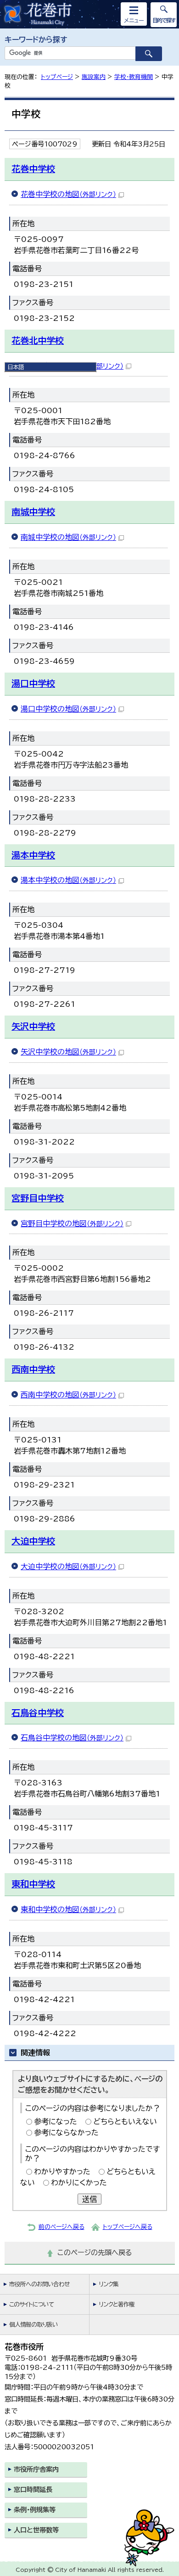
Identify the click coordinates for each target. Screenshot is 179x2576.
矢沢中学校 (33, 1026)
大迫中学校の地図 (68, 1566)
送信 (89, 2199)
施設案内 (94, 77)
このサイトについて (31, 2304)
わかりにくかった (79, 2183)
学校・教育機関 (134, 77)
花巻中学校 (33, 169)
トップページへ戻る (128, 2227)
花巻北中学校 (38, 340)
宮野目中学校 (38, 1198)
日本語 (16, 367)
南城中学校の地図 (68, 537)
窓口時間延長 (33, 2489)
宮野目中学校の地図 (72, 1223)
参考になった (56, 2121)
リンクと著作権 (117, 2304)
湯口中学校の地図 (68, 709)
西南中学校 (33, 1369)
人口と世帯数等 (36, 2530)
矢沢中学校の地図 (68, 1052)
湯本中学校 (33, 855)
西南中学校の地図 (68, 1395)
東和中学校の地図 (68, 1909)
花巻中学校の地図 (68, 194)
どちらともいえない (125, 2121)
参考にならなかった (66, 2133)
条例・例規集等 (35, 2510)
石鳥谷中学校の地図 (72, 1738)
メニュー (134, 20)
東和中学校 (33, 1884)
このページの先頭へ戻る (95, 2253)
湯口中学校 (33, 683)
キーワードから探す (36, 39)
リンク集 (109, 2284)
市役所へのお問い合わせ (39, 2284)
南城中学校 (33, 512)
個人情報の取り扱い (34, 2325)
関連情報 (35, 2053)
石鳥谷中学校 (38, 1713)
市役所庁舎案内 (36, 2469)
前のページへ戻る (62, 2227)
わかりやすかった (62, 2172)
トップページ (57, 77)
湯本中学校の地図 (68, 880)
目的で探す (164, 20)
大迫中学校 (33, 1541)
